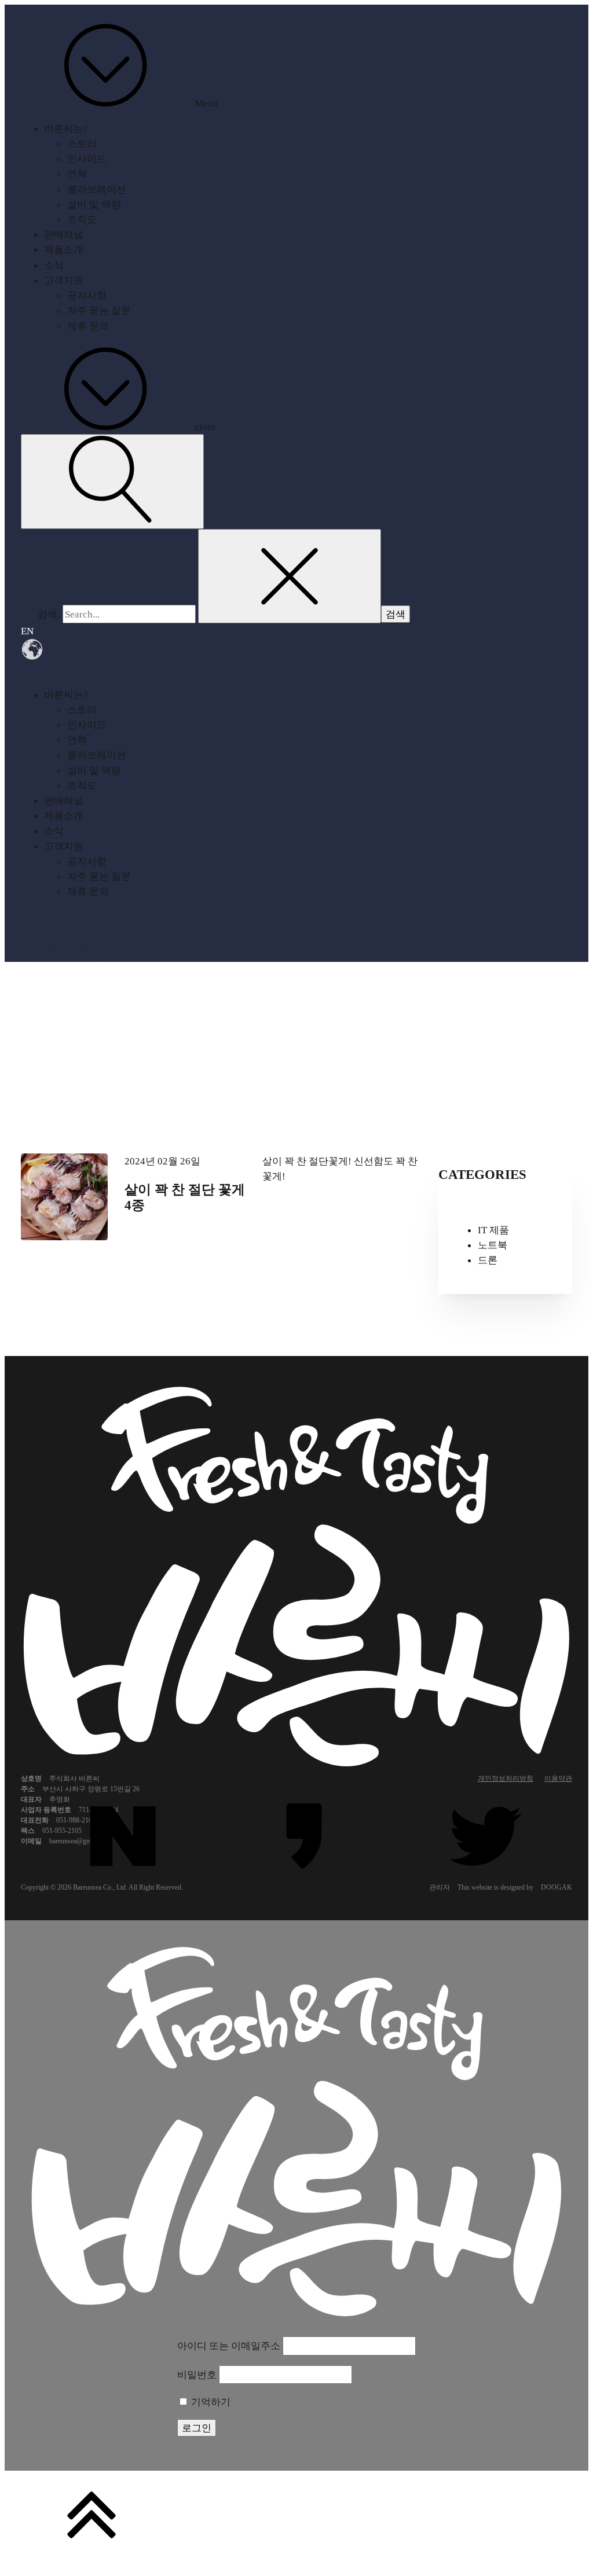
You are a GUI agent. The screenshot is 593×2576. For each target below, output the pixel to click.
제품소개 (64, 249)
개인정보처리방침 (506, 1778)
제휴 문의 (88, 326)
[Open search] (112, 481)
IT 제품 (493, 1230)
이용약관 (558, 1778)
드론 (488, 1260)
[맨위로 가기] (296, 2516)
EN (27, 631)
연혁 (77, 174)
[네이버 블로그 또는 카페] (123, 1837)
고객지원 (64, 280)
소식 (54, 265)
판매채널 (64, 234)
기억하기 (210, 2402)
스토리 (82, 144)
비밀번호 (197, 2375)
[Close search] (290, 576)
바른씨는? (66, 128)
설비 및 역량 (94, 204)
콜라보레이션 (97, 189)
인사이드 (87, 159)
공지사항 (87, 295)
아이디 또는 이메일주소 (229, 2346)
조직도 (82, 219)
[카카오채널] (304, 1837)
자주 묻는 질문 (99, 310)
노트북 (493, 1245)
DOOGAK (557, 1887)
